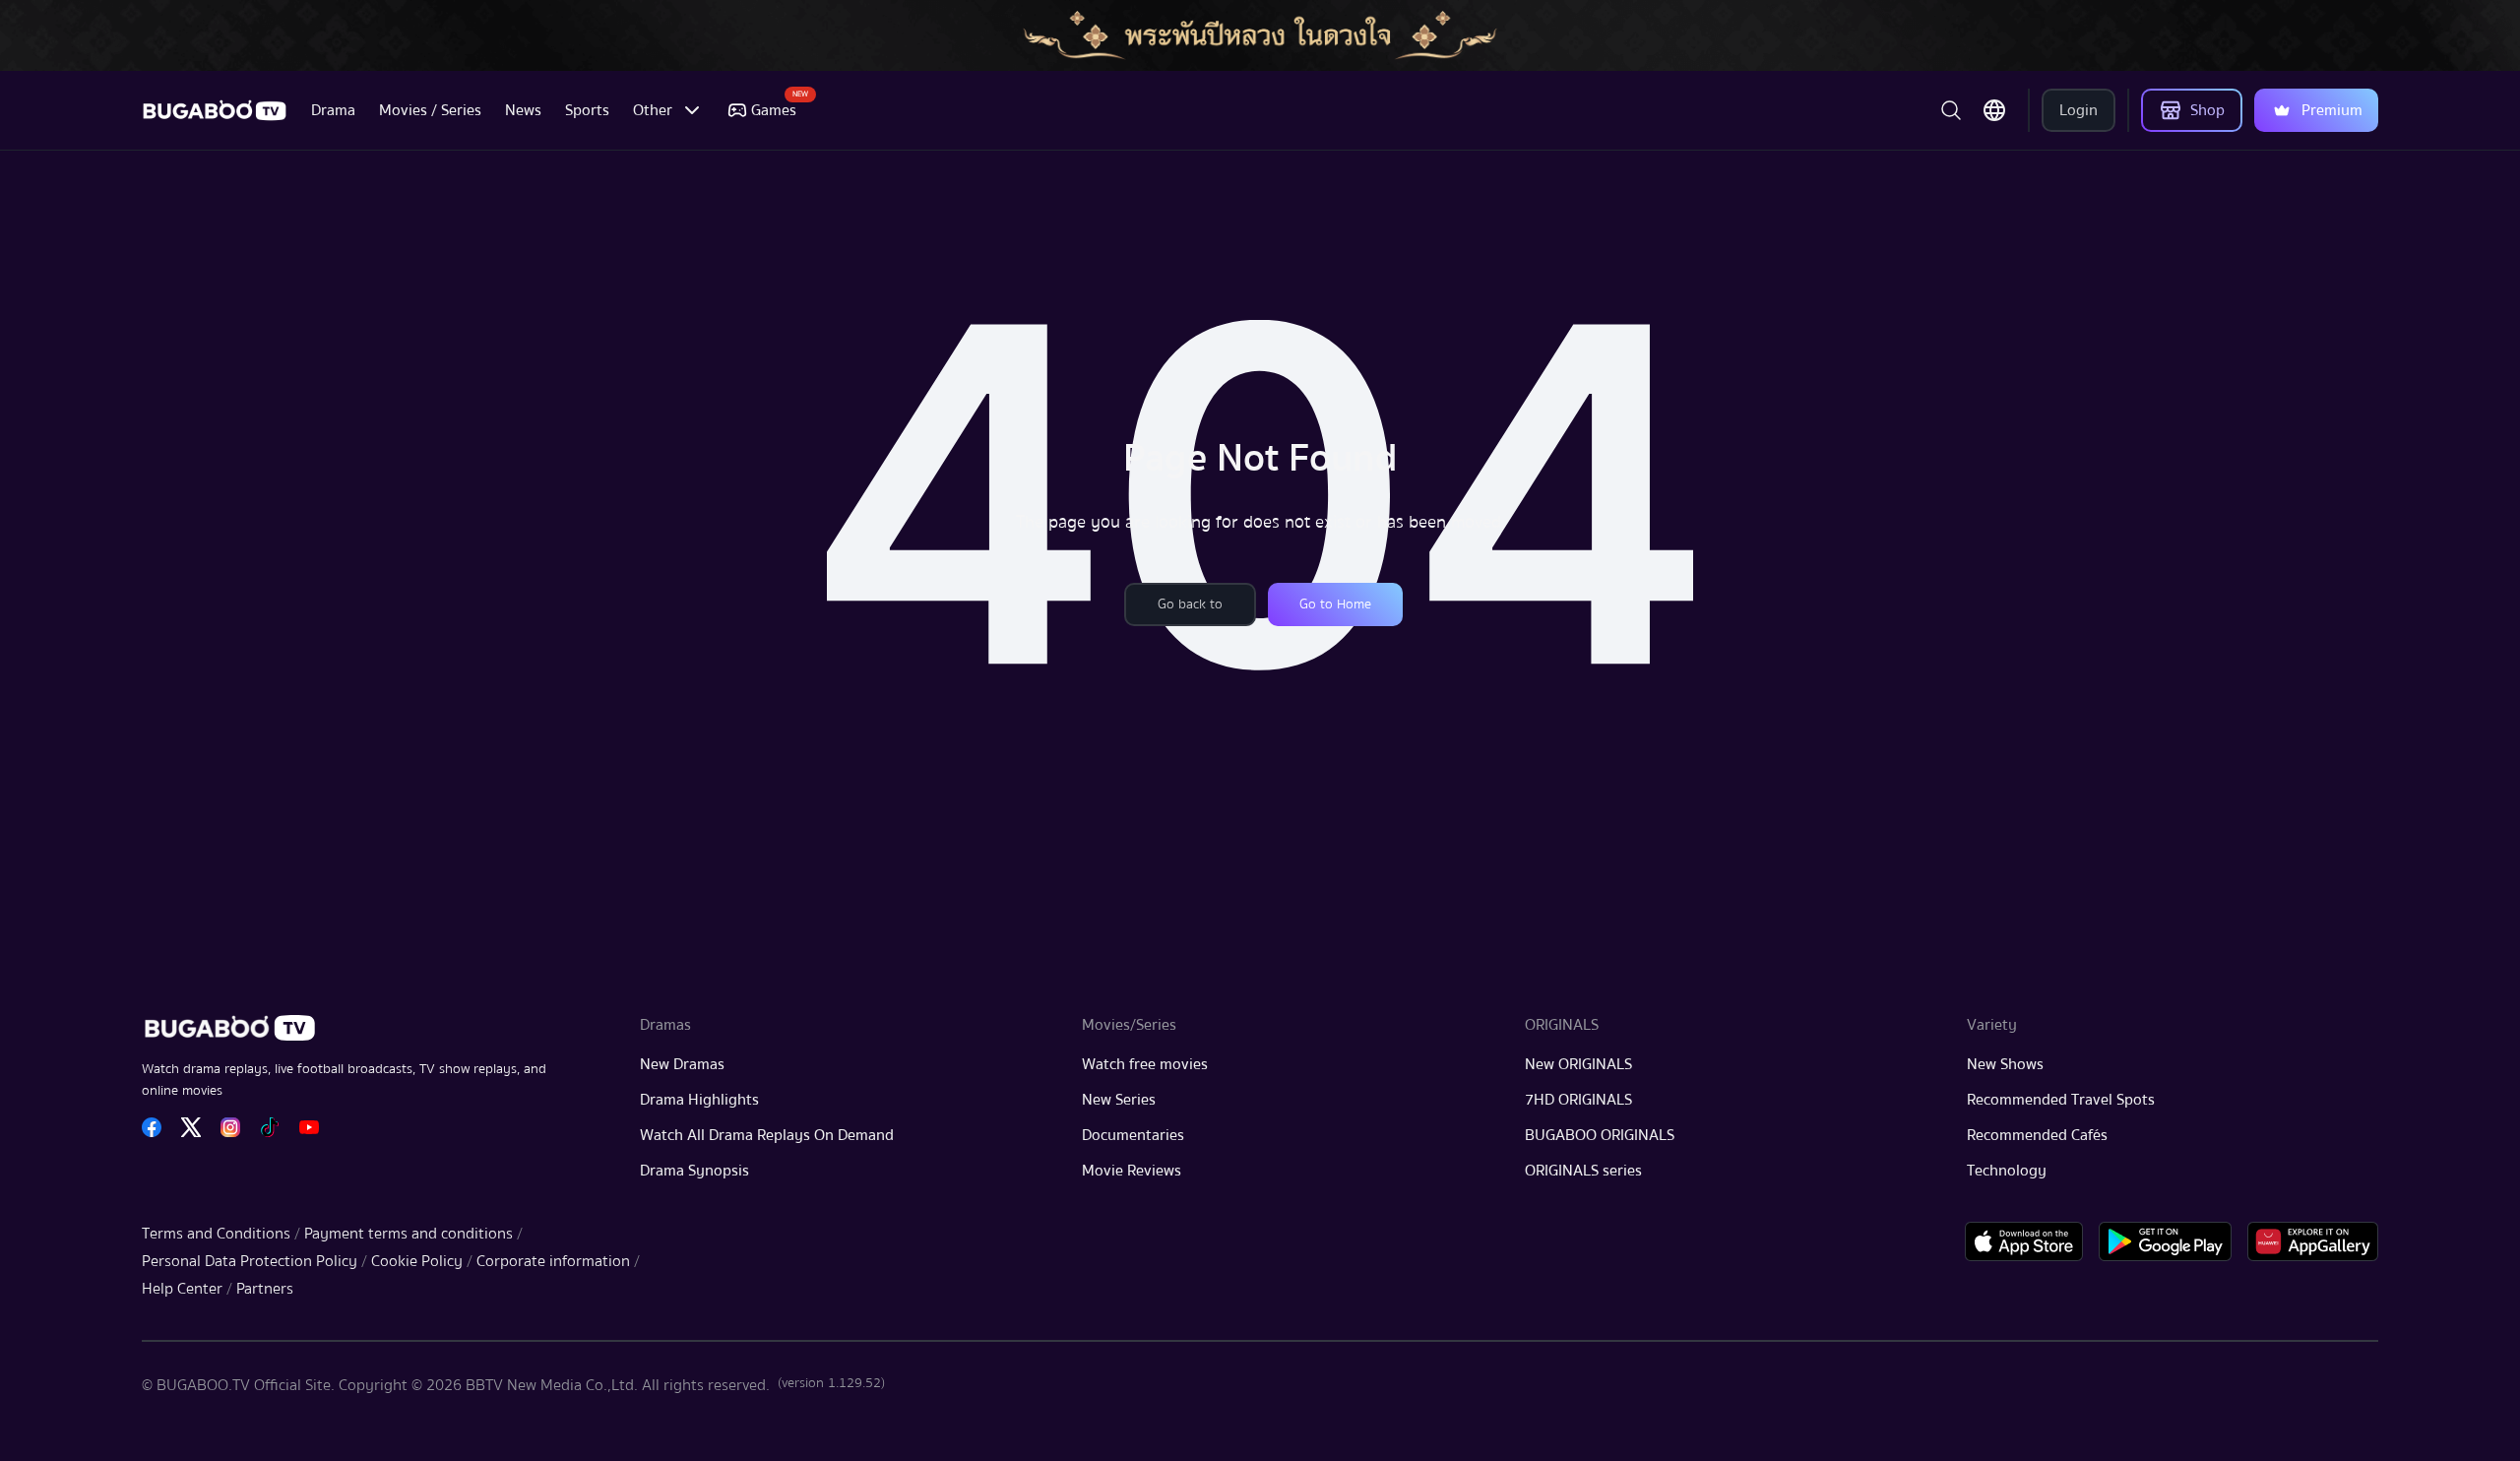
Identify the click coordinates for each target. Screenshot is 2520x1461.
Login (2079, 110)
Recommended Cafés (2037, 1135)
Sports (587, 110)
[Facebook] (152, 1127)
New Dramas (682, 1064)
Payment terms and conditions (409, 1234)
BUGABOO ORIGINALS (1600, 1135)
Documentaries (1133, 1135)
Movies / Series (430, 110)
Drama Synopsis (694, 1171)
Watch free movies (1145, 1064)
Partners (265, 1289)
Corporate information (553, 1261)
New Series (1119, 1100)
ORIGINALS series (1583, 1171)
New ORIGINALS (1578, 1064)
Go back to (1190, 604)
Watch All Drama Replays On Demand (767, 1135)
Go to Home (1335, 604)
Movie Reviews (1132, 1171)
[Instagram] (230, 1127)
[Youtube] (309, 1127)
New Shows (2005, 1064)
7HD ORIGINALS (1578, 1100)
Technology (2007, 1171)
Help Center (182, 1289)
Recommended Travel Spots (2061, 1100)
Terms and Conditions (216, 1234)
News (523, 110)
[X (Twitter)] (191, 1127)
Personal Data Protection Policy (250, 1261)
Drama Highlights (699, 1100)
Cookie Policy (417, 1261)
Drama (333, 110)
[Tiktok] (270, 1127)
